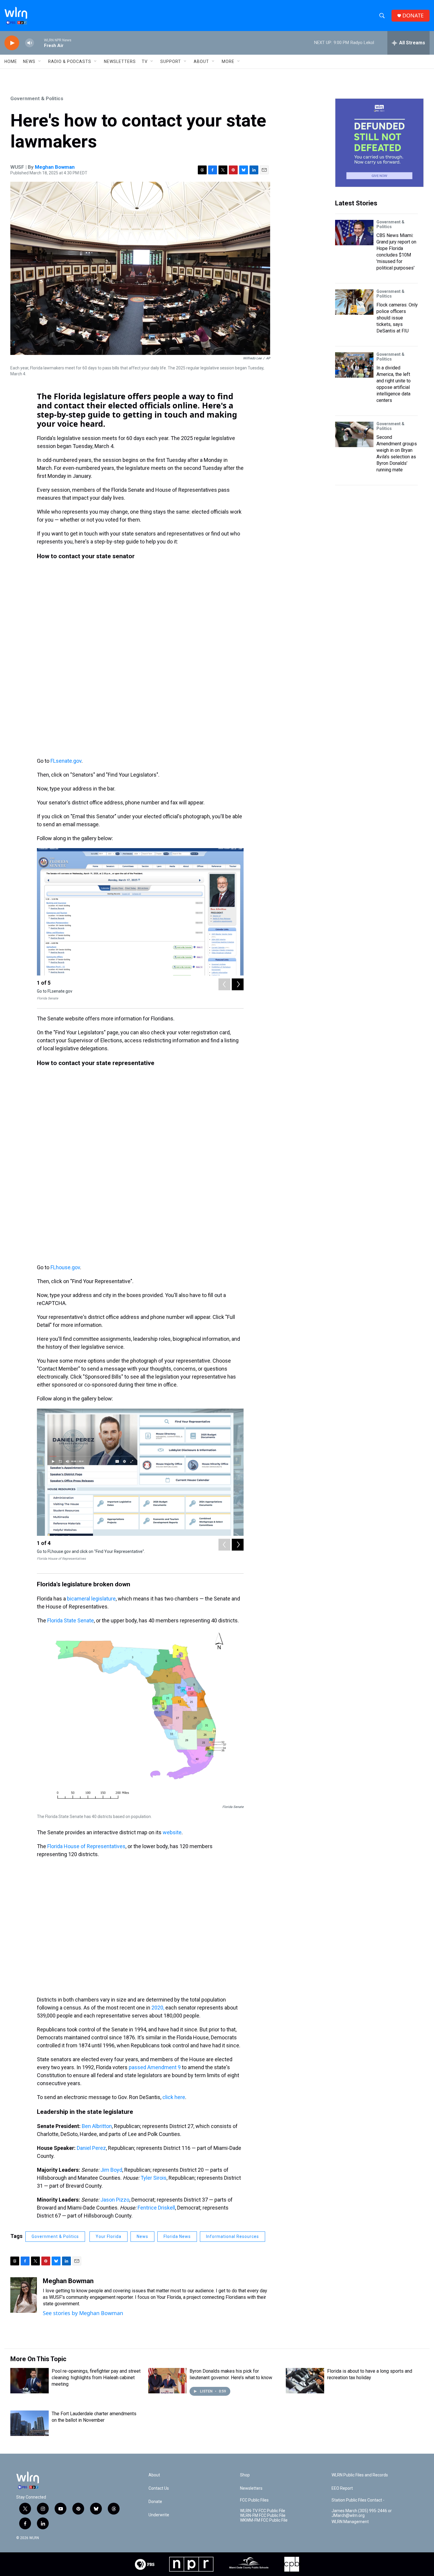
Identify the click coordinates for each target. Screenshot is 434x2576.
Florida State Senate (71, 1620)
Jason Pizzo (115, 2200)
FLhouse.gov (65, 1267)
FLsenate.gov (66, 761)
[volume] (30, 43)
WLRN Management (350, 2522)
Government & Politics (37, 98)
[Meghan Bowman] (24, 2295)
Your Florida (108, 2236)
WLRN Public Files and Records (360, 2475)
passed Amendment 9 (155, 2067)
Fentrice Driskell (156, 2208)
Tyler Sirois (154, 2178)
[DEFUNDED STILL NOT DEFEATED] (379, 143)
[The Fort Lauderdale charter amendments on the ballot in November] (30, 2423)
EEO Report (342, 2488)
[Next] (238, 984)
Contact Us (159, 2488)
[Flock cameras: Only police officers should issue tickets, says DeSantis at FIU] (354, 302)
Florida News (177, 2236)
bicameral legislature (91, 1599)
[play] (12, 43)
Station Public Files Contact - (358, 2500)
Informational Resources (232, 2236)
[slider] (39, 43)
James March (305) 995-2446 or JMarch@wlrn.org (362, 2513)
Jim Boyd (111, 2170)
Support (171, 61)
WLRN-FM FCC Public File (263, 2516)
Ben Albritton (97, 2126)
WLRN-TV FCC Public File (263, 2511)
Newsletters (120, 61)
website (172, 1832)
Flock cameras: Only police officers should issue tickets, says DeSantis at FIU (397, 318)
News (142, 2236)
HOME (11, 61)
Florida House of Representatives (86, 1846)
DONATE (413, 16)
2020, (158, 2008)
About (201, 61)
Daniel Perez (91, 2148)
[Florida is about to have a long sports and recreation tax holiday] (305, 2381)
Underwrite (159, 2515)
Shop (245, 2475)
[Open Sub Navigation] (40, 61)
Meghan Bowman (55, 167)
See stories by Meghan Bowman (83, 2313)
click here (174, 2097)
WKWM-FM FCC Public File (264, 2520)
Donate (155, 2502)
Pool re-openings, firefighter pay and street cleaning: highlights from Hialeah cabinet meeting (96, 2378)
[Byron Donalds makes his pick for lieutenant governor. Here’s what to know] (167, 2381)
